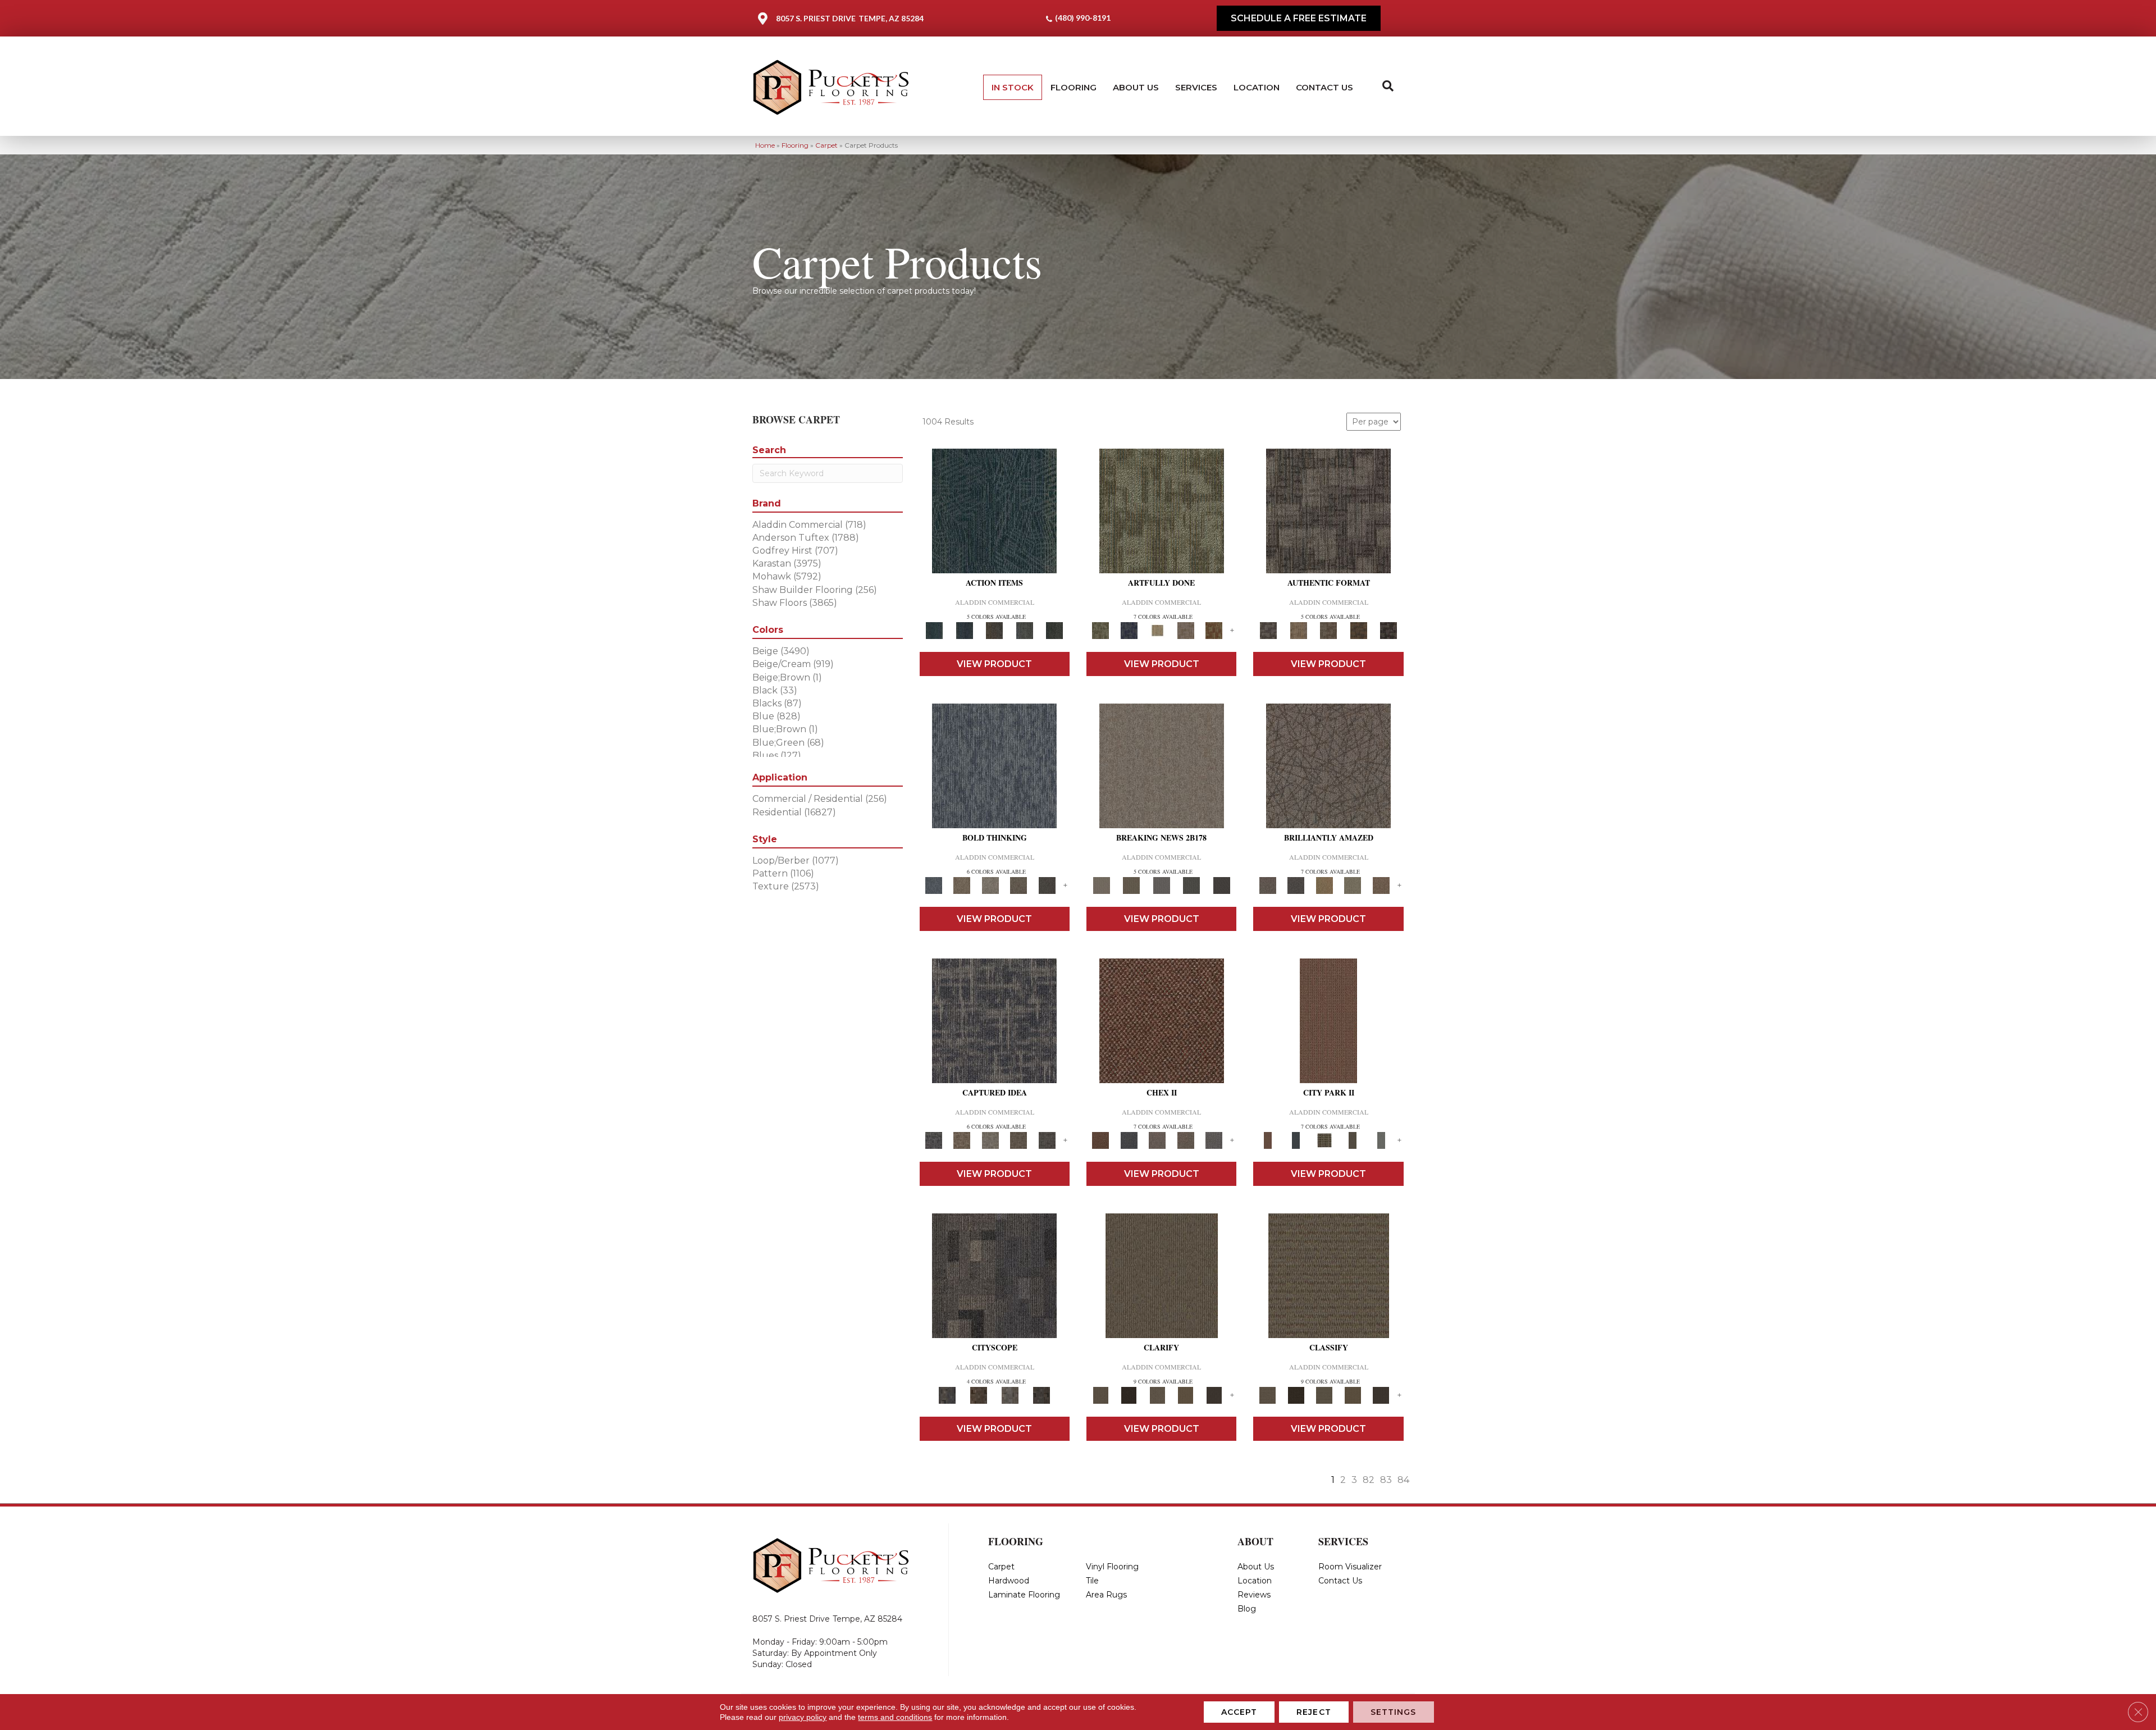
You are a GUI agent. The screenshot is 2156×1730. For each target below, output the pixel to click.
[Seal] (1047, 885)
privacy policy (803, 1717)
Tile (1092, 1581)
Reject (1314, 1712)
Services (1196, 87)
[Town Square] (1214, 1140)
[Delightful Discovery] (1162, 510)
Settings (1394, 1712)
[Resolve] (1162, 1275)
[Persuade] (1186, 1395)
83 (1386, 1480)
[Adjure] (1214, 1395)
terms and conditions (895, 1717)
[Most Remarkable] (1129, 630)
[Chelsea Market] (1162, 1020)
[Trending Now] (1162, 765)
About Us (1136, 87)
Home (765, 145)
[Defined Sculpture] (1298, 630)
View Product (994, 664)
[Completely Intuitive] (1324, 885)
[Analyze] (1129, 1395)
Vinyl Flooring (1112, 1567)
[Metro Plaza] (1186, 1140)
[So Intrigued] (1328, 765)
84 (1403, 1480)
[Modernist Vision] (1157, 630)
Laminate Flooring (1024, 1595)
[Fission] (1019, 885)
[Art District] (1157, 1140)
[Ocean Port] (964, 630)
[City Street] (1054, 630)
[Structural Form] (1388, 630)
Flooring (1074, 87)
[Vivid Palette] (1214, 630)
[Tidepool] (994, 510)
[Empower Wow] (1353, 885)
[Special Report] (1131, 885)
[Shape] (994, 765)
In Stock (1013, 87)
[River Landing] (1129, 1140)
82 (1369, 1480)
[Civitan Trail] (979, 1395)
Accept (1239, 1712)
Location (1257, 87)
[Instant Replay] (1162, 885)
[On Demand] (1191, 885)
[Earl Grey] (1025, 630)
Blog (1247, 1609)
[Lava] (990, 885)
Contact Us (1324, 87)
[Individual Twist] (1328, 630)
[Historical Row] (1042, 1395)
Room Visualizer (1350, 1567)
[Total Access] (1222, 885)
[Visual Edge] (1328, 510)
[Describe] (1157, 1395)
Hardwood (1009, 1581)
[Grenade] (962, 885)
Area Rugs (1106, 1595)
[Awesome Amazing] (1186, 630)
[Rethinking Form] (1359, 630)
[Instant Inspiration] (1381, 885)
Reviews (1254, 1595)
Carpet (826, 145)
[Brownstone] (994, 630)
